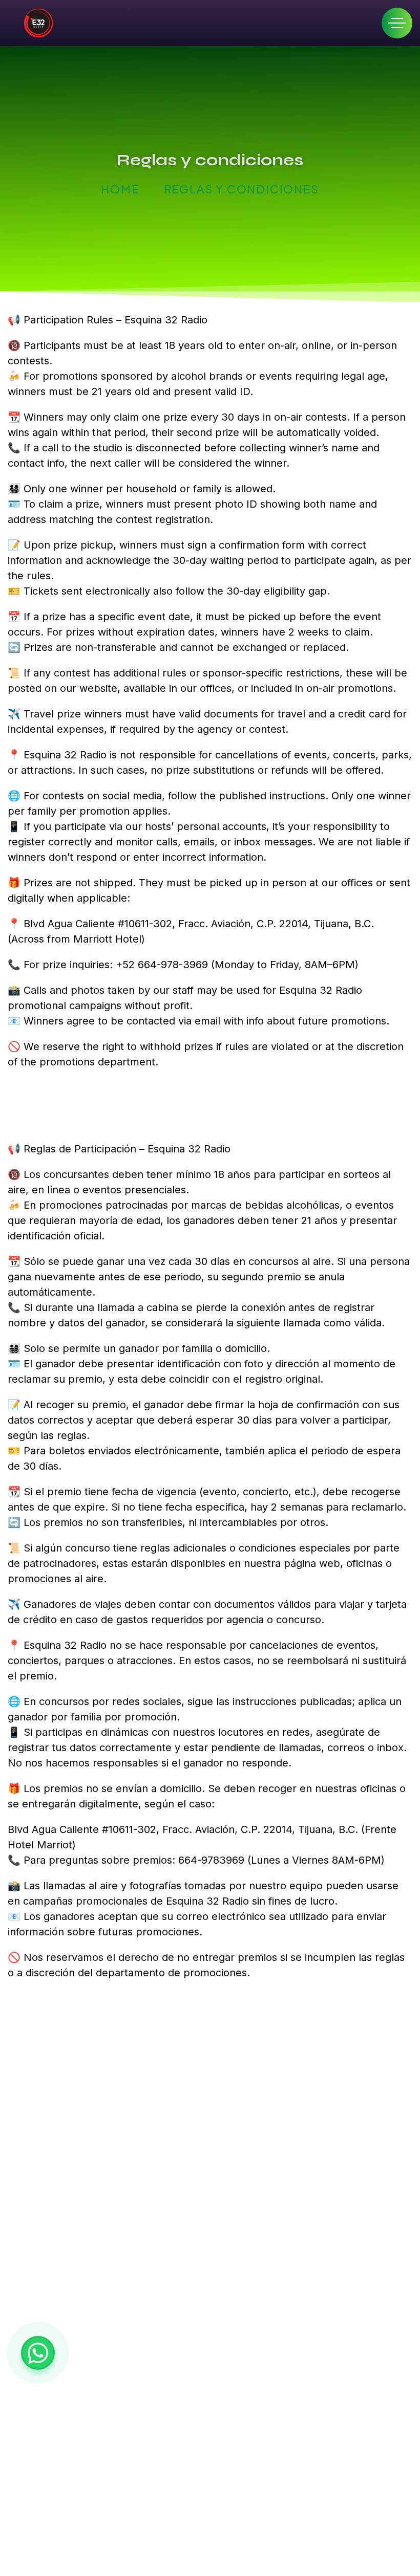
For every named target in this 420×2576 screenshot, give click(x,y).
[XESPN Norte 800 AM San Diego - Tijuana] (38, 23)
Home (120, 189)
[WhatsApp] (38, 2353)
